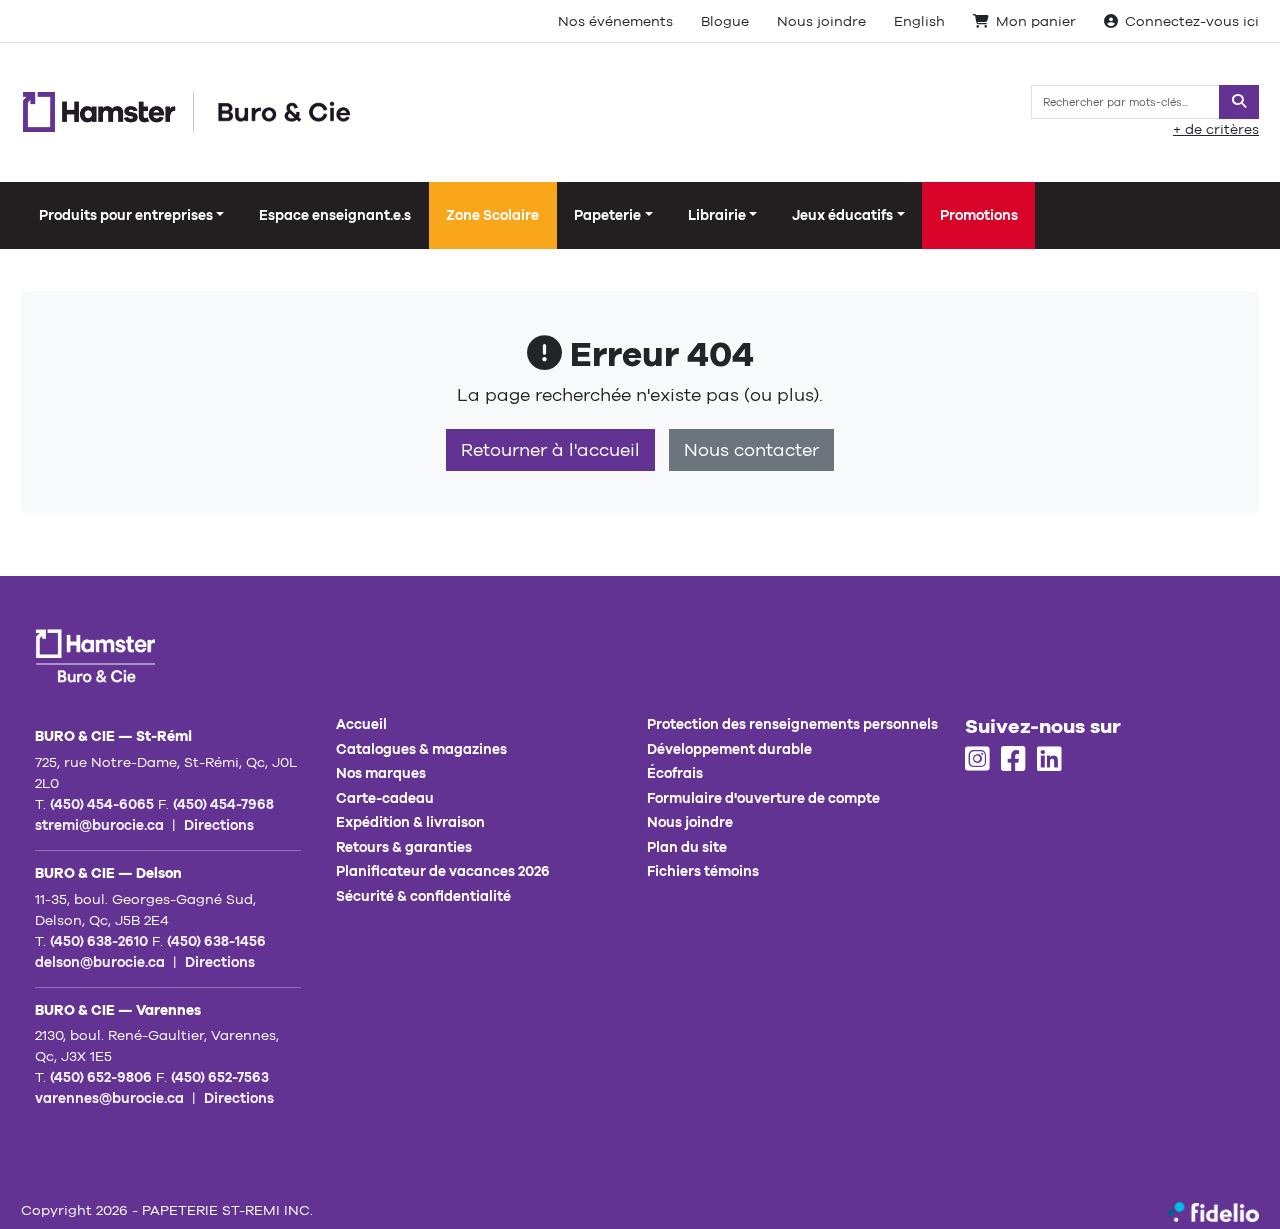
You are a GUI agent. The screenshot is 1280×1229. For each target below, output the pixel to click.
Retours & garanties (404, 847)
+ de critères (1216, 129)
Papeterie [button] (607, 215)
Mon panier (1036, 21)
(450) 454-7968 (223, 804)
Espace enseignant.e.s (335, 215)
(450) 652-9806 (101, 1077)
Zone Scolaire (492, 215)
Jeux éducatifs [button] (842, 215)
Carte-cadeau (385, 798)
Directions (219, 825)
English (919, 21)
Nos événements (615, 21)
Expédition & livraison (410, 822)
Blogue (725, 21)
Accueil (361, 724)
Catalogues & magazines (421, 749)
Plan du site (687, 847)
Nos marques (381, 773)
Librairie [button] (717, 215)
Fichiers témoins (703, 871)
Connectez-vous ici (1192, 21)
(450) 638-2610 (99, 941)
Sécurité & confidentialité (423, 896)
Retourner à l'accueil (550, 450)
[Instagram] (977, 760)
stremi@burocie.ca (99, 825)
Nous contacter (751, 450)
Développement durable (729, 749)
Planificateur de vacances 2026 (443, 871)
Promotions (979, 215)
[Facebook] (1013, 760)
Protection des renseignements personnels (792, 724)
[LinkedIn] (1049, 760)
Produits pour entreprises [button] (126, 215)
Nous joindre (821, 21)
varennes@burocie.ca (109, 1098)
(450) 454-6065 (102, 804)
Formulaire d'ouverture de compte (763, 798)
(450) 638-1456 (216, 941)
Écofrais (675, 773)
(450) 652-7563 (220, 1077)
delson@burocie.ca (100, 962)
